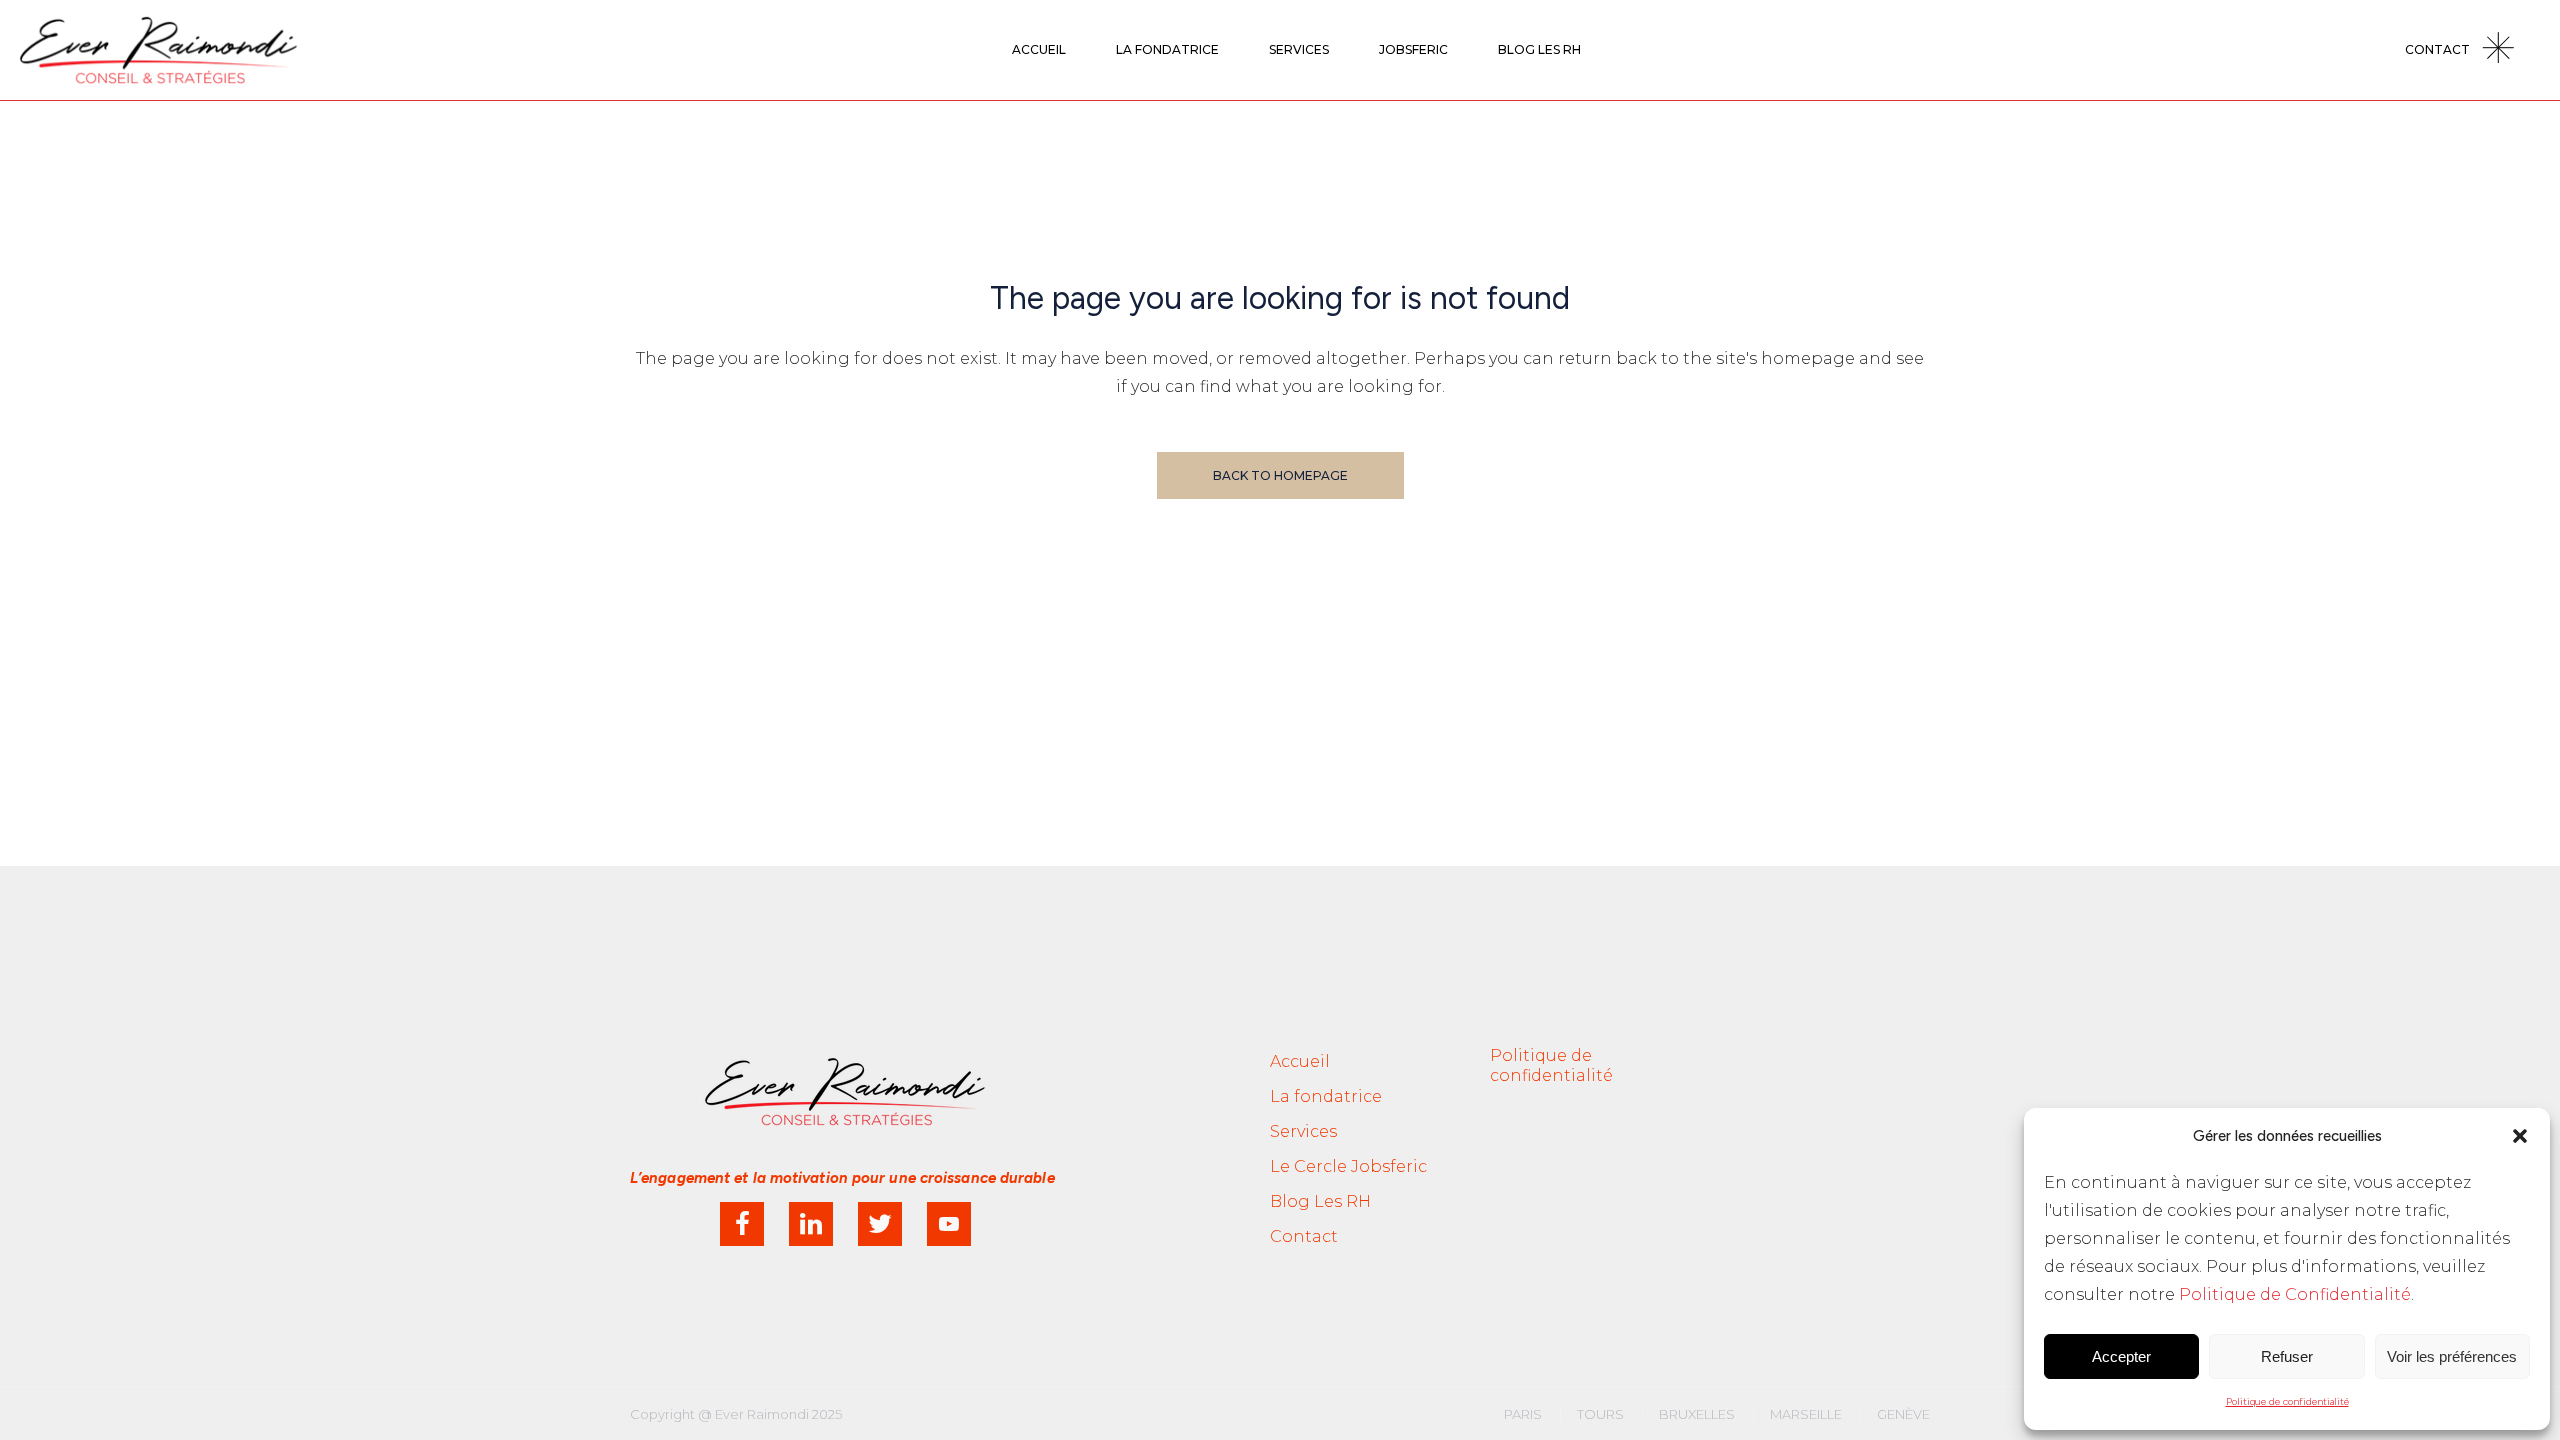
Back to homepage (1280, 475)
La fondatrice (1326, 1096)
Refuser (2287, 1356)
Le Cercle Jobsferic (1348, 1166)
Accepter (2121, 1356)
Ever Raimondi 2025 (778, 1414)
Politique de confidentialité (2287, 1401)
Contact (1304, 1236)
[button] (2520, 1136)
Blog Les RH (1320, 1201)
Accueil (1300, 1061)
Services (1303, 1131)
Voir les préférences (2452, 1356)
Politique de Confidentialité (2295, 1294)
